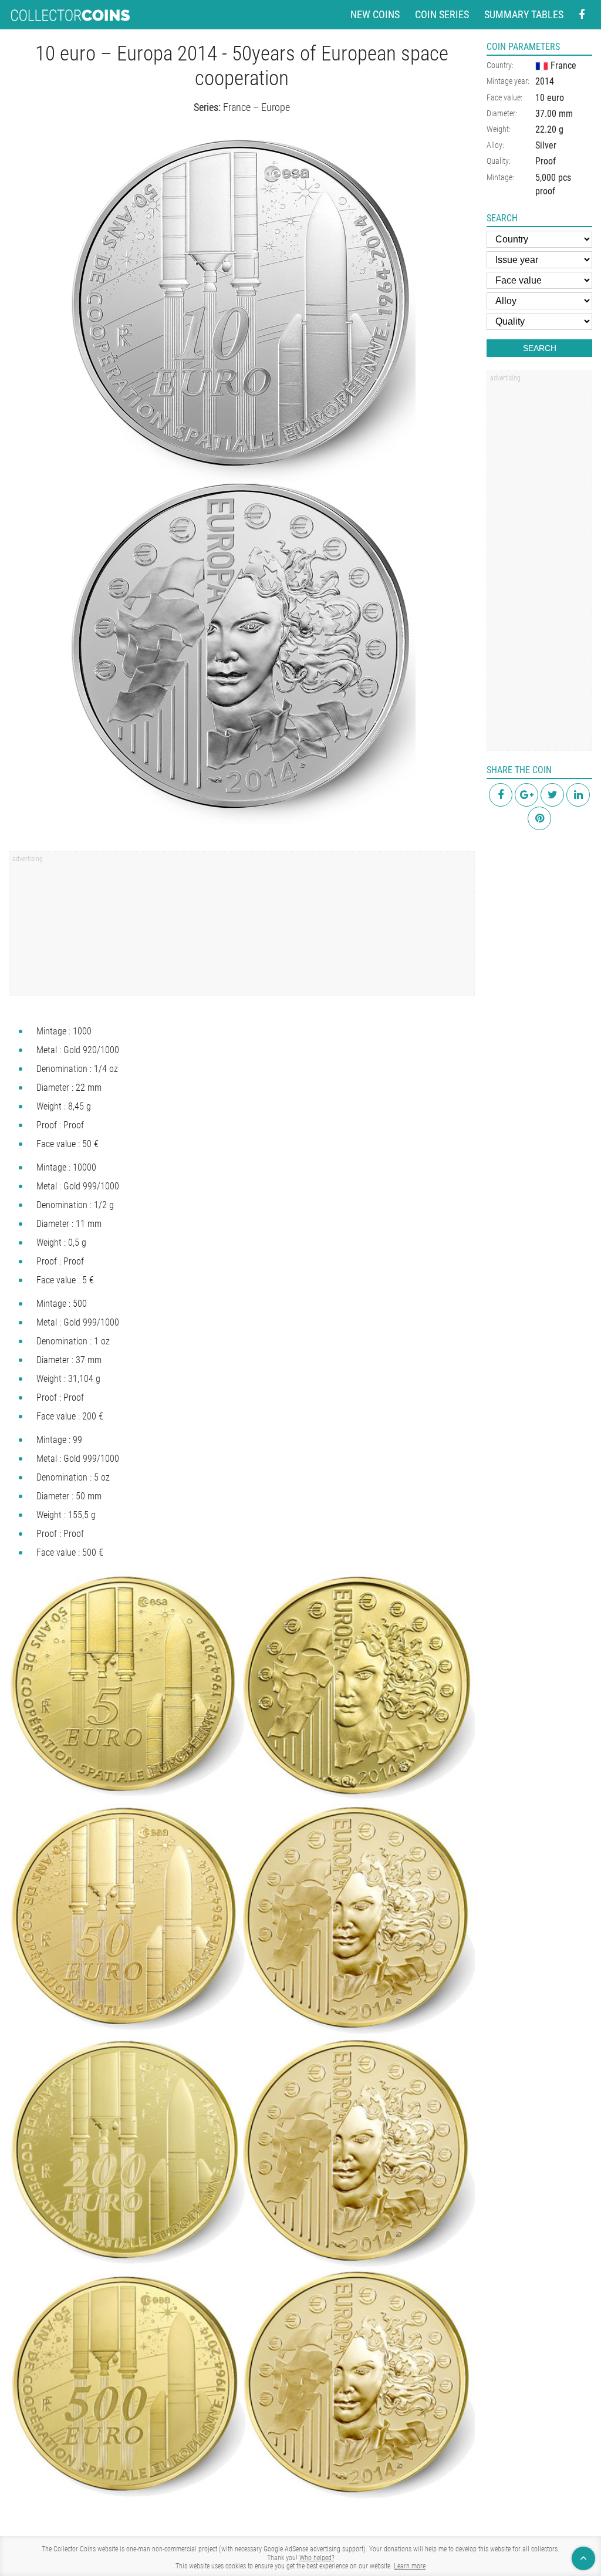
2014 (545, 81)
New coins (375, 14)
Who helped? (317, 2558)
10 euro (550, 98)
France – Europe (256, 107)
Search (540, 348)
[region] (242, 928)
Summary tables (524, 14)
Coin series (442, 14)
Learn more (410, 2566)
